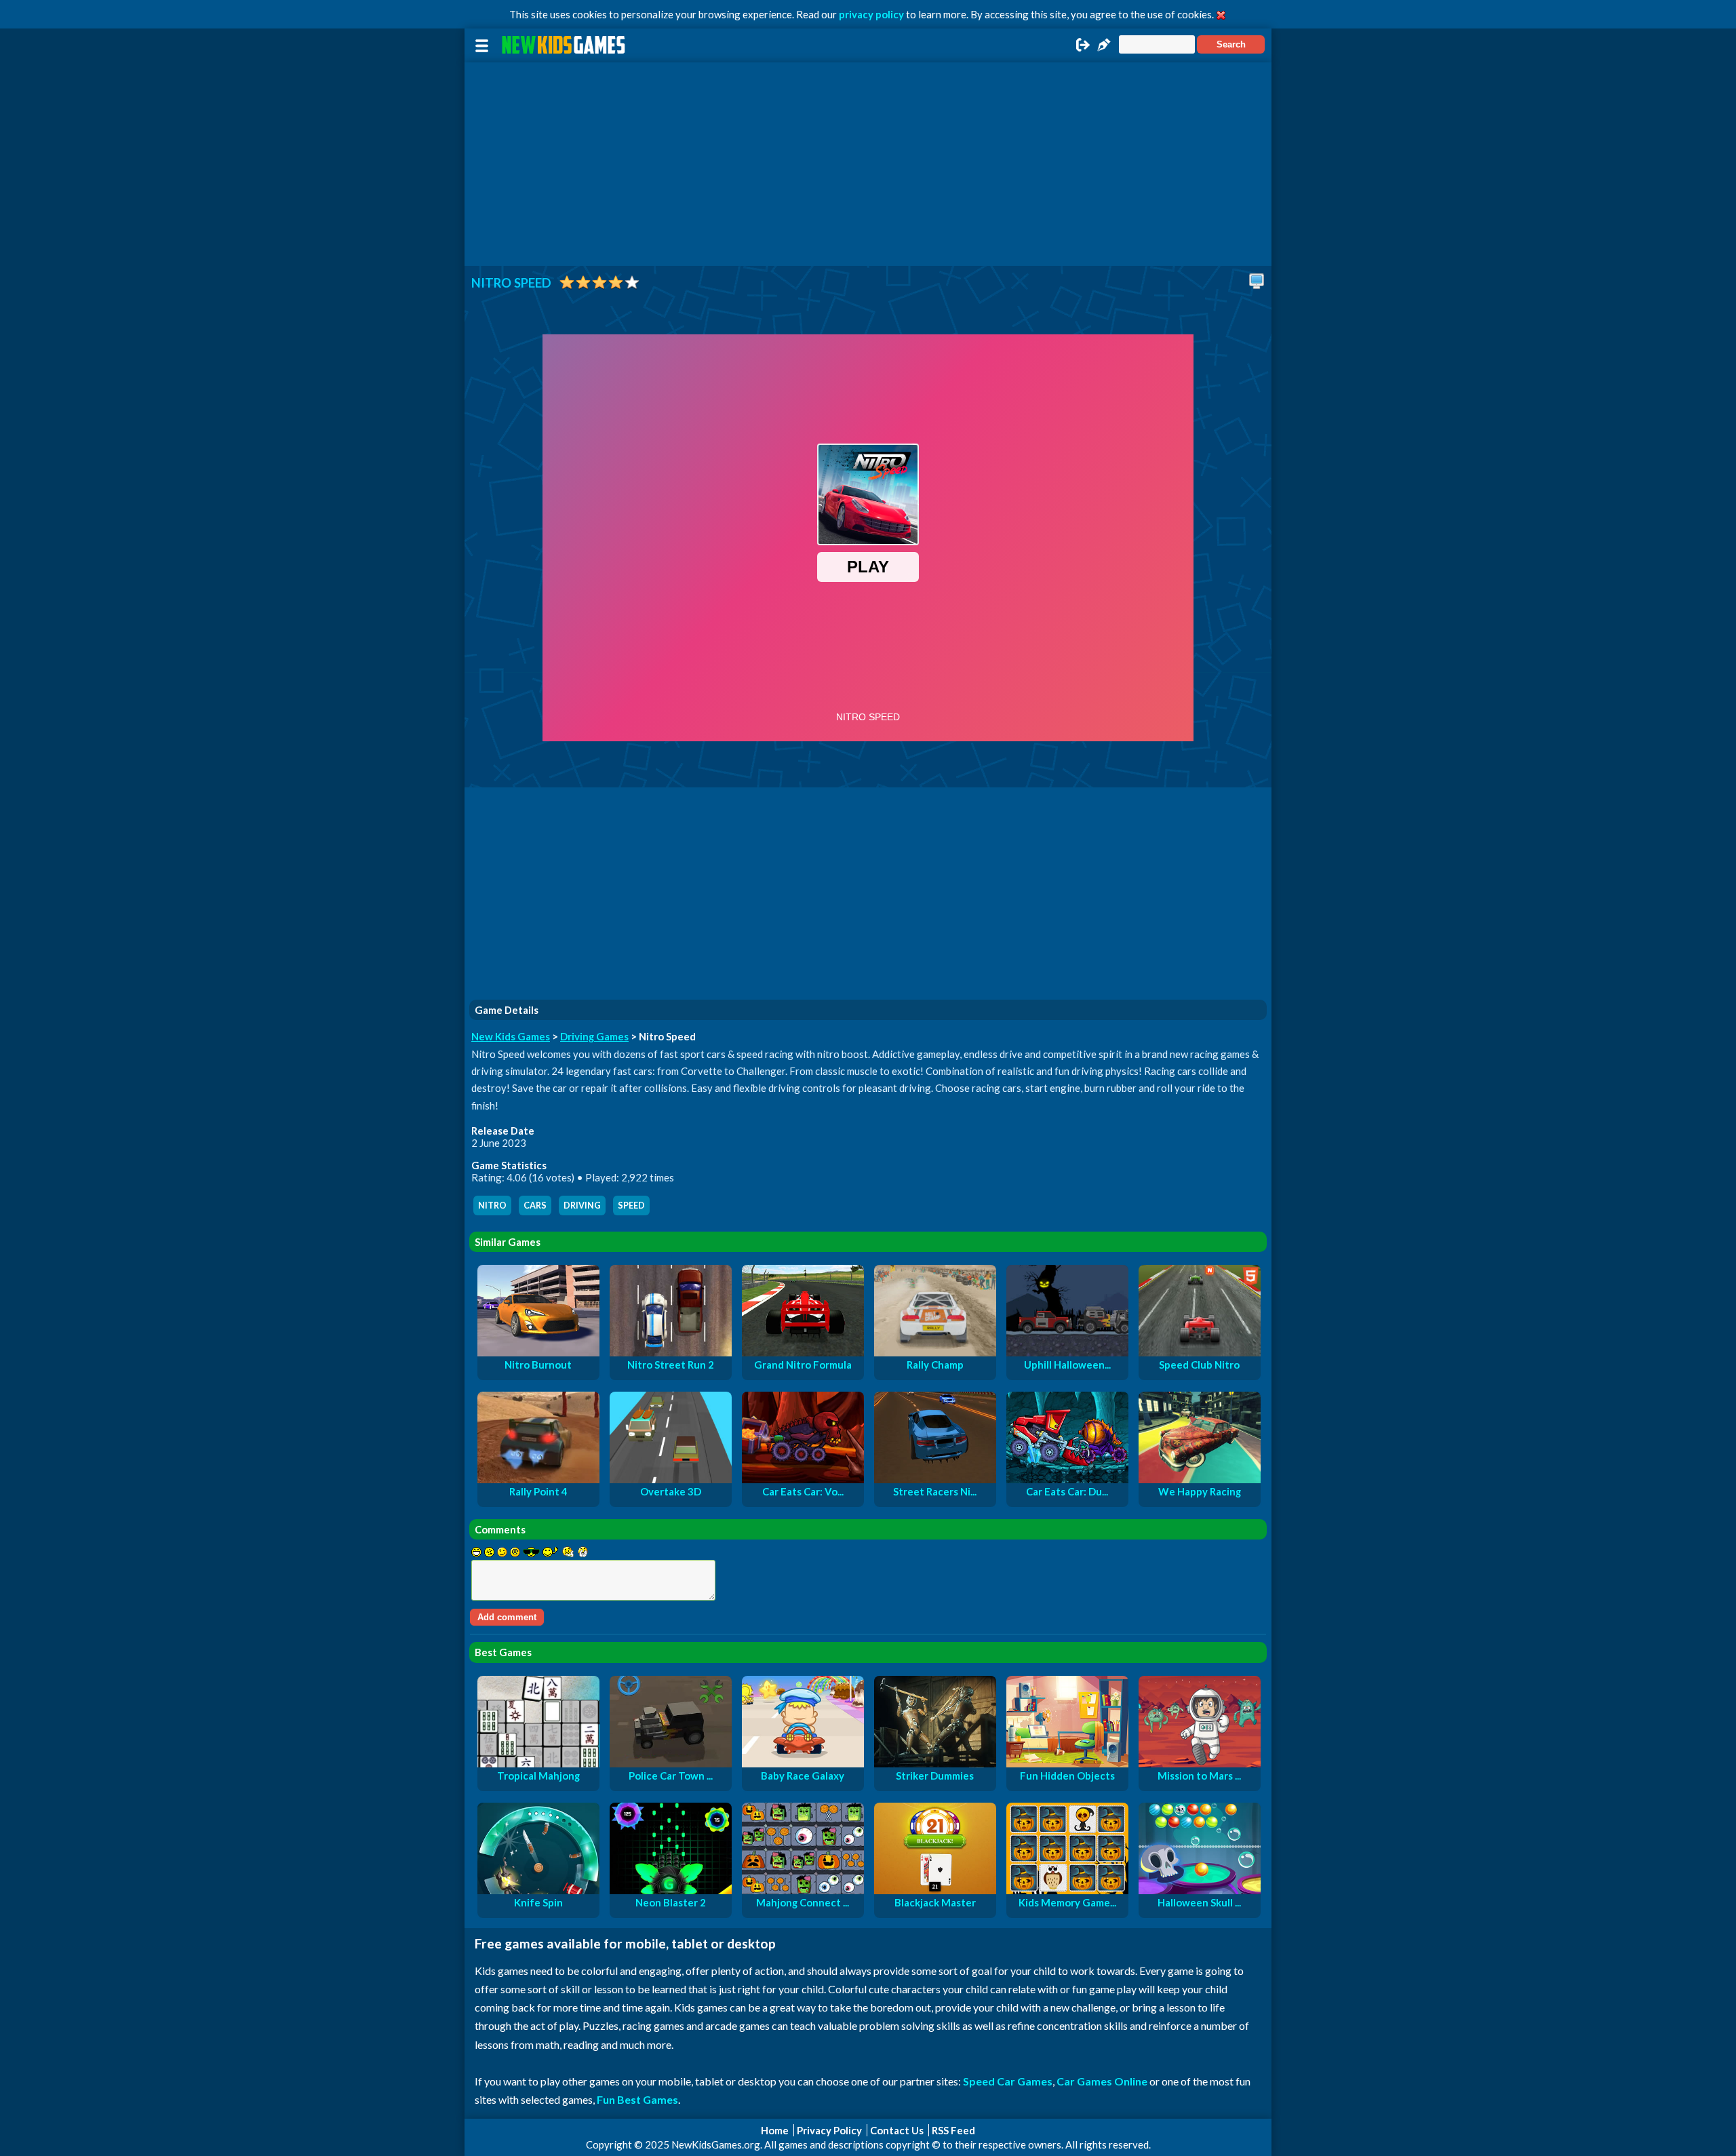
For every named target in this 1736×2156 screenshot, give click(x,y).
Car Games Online (1102, 2081)
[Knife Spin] (538, 1890)
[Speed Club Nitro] (1200, 1352)
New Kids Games (511, 1036)
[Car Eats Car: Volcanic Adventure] (803, 1479)
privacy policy (871, 14)
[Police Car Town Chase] (671, 1763)
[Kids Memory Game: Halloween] (1067, 1890)
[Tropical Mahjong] (538, 1763)
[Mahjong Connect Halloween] (803, 1890)
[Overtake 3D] (671, 1479)
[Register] (1104, 49)
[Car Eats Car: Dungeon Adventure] (1067, 1479)
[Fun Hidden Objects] (1067, 1763)
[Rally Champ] (935, 1352)
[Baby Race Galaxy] (803, 1763)
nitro (492, 1206)
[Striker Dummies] (935, 1763)
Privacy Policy (829, 2130)
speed (631, 1206)
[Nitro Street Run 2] (671, 1352)
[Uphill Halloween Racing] (1067, 1352)
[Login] (1083, 49)
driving (582, 1206)
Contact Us (897, 2130)
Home (775, 2130)
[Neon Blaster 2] (671, 1890)
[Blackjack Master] (935, 1890)
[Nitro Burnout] (538, 1352)
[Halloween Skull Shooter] (1200, 1890)
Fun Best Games (637, 2099)
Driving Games (594, 1036)
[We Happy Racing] (1200, 1479)
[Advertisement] (868, 164)
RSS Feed (953, 2130)
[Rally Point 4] (538, 1479)
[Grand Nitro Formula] (803, 1352)
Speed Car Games (1008, 2081)
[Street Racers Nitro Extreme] (935, 1479)
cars (535, 1206)
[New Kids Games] (566, 45)
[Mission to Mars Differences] (1200, 1763)
